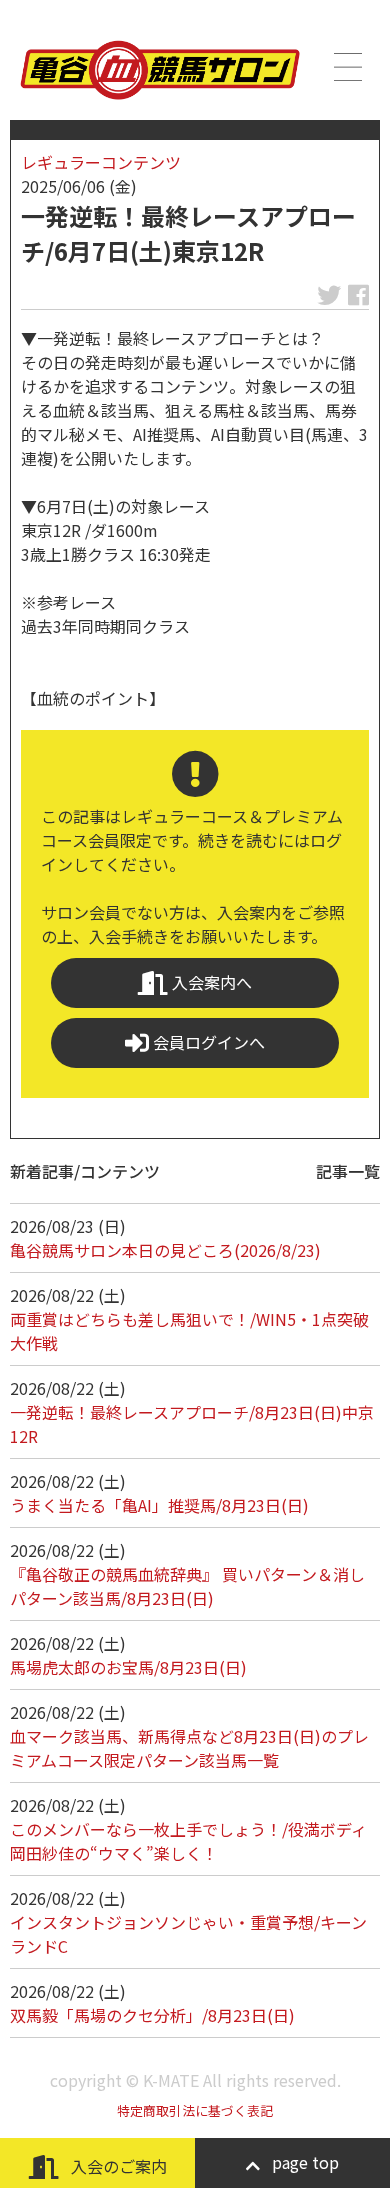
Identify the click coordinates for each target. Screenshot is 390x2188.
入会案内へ (210, 982)
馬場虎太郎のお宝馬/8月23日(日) (128, 1667)
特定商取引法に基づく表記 (195, 2110)
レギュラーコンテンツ (101, 162)
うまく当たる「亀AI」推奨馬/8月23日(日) (159, 1505)
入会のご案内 (117, 2166)
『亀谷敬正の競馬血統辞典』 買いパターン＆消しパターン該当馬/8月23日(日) (187, 1586)
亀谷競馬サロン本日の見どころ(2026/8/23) (165, 1250)
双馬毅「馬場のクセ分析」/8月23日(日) (152, 2015)
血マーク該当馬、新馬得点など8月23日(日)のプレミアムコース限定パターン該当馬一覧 (189, 1748)
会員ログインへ (207, 1042)
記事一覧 (348, 1171)
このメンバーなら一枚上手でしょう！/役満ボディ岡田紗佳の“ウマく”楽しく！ (188, 1841)
